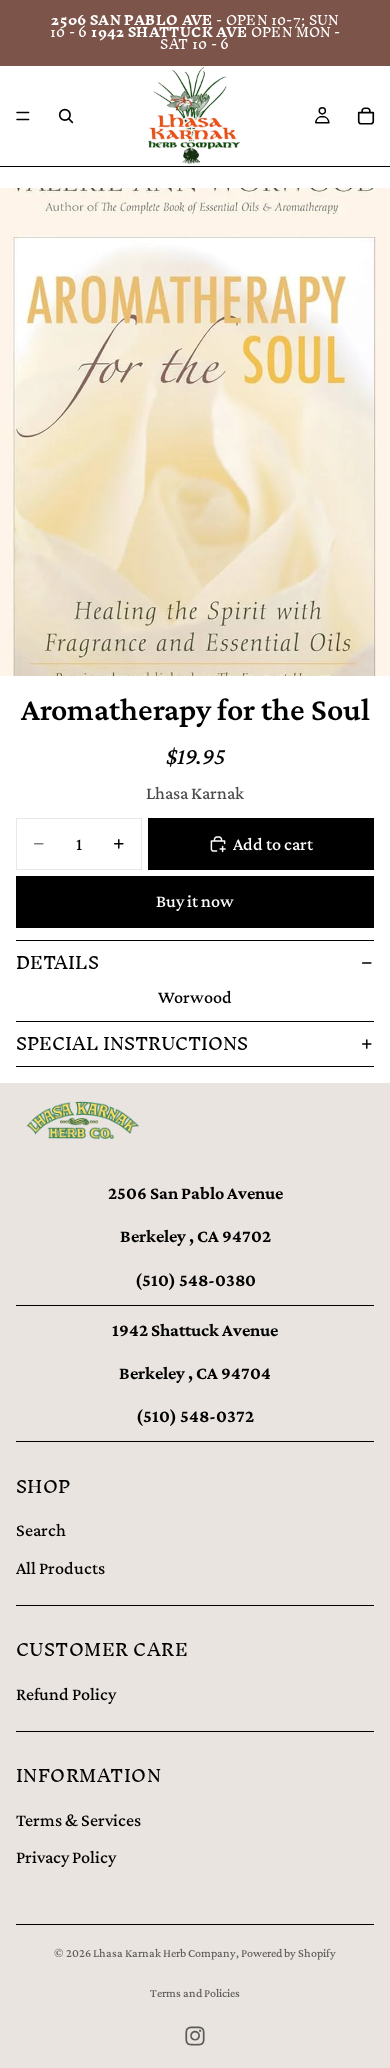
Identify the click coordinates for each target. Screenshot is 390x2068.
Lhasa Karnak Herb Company (164, 1953)
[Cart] (366, 116)
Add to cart (273, 844)
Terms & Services (78, 1820)
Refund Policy (66, 1694)
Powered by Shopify (288, 1953)
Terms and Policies (195, 1993)
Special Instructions (132, 1043)
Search (41, 1530)
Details (57, 962)
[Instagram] (195, 2036)
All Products (60, 1568)
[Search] (66, 116)
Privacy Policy (66, 1857)
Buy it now (195, 901)
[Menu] (23, 116)
